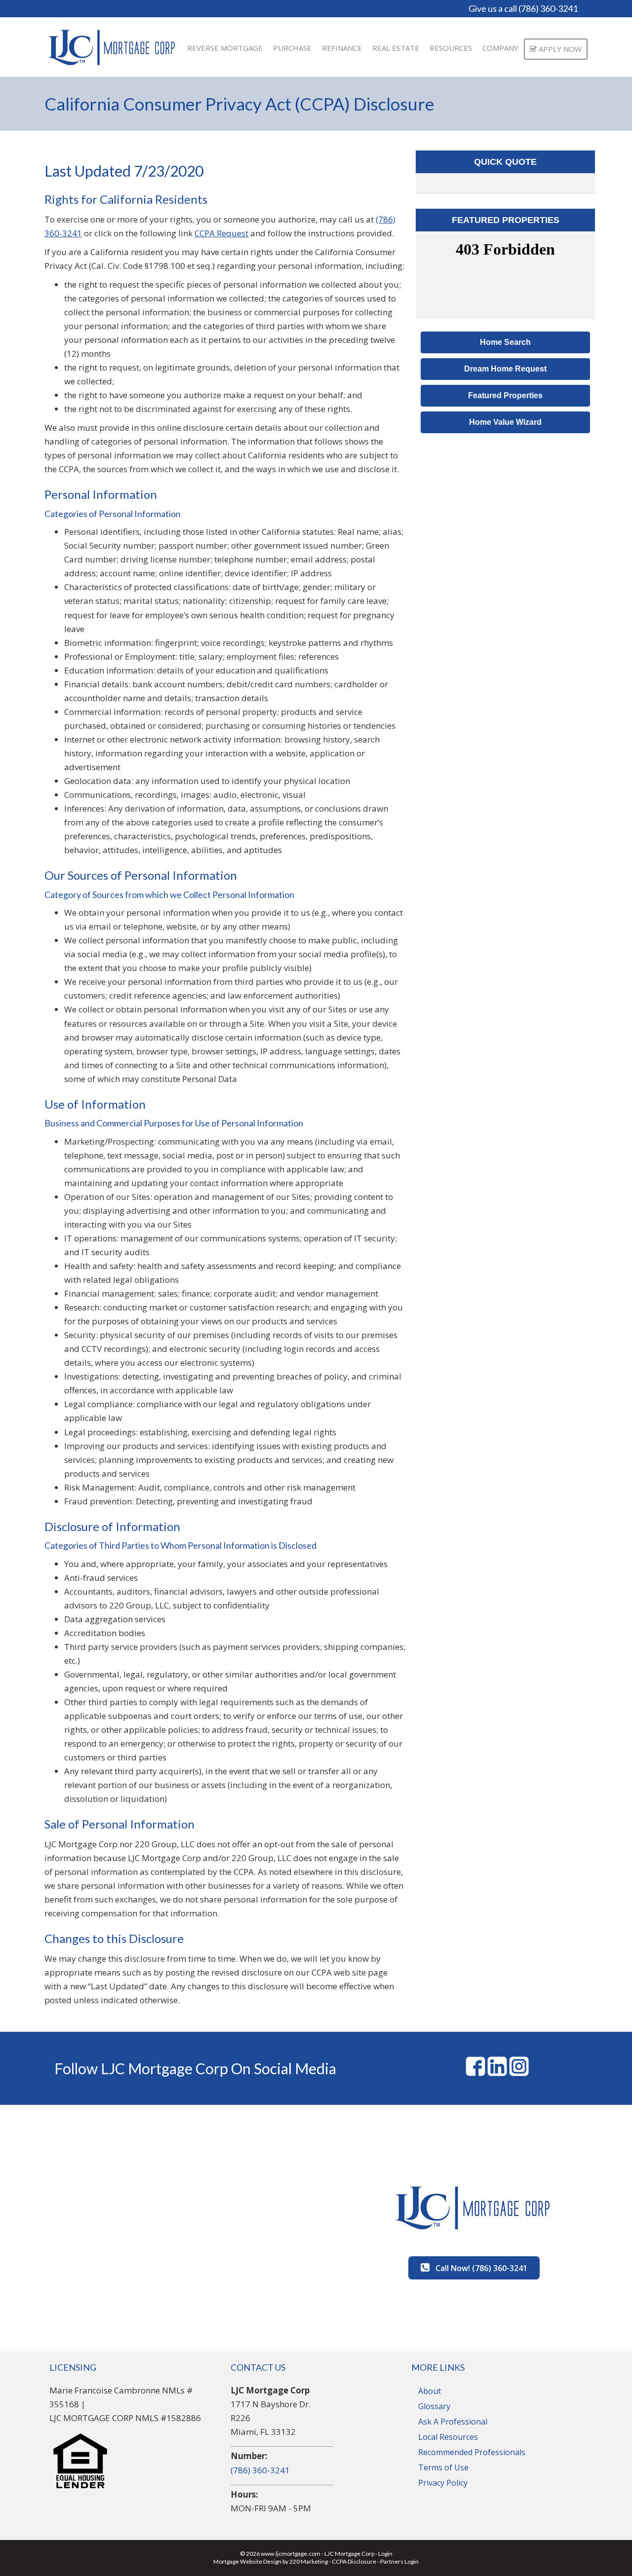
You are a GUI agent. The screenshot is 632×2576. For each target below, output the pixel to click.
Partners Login (399, 2561)
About (430, 2391)
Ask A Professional (453, 2422)
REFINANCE (342, 48)
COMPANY (500, 48)
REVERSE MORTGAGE (225, 48)
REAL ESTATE (396, 48)
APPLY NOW (559, 49)
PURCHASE (292, 48)
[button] (505, 342)
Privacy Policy (443, 2483)
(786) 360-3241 (260, 2470)
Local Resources (448, 2437)
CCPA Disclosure (354, 2561)
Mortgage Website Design (247, 2561)
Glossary (434, 2406)
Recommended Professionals (472, 2452)
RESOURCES (451, 48)
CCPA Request (221, 233)
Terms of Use (443, 2467)
